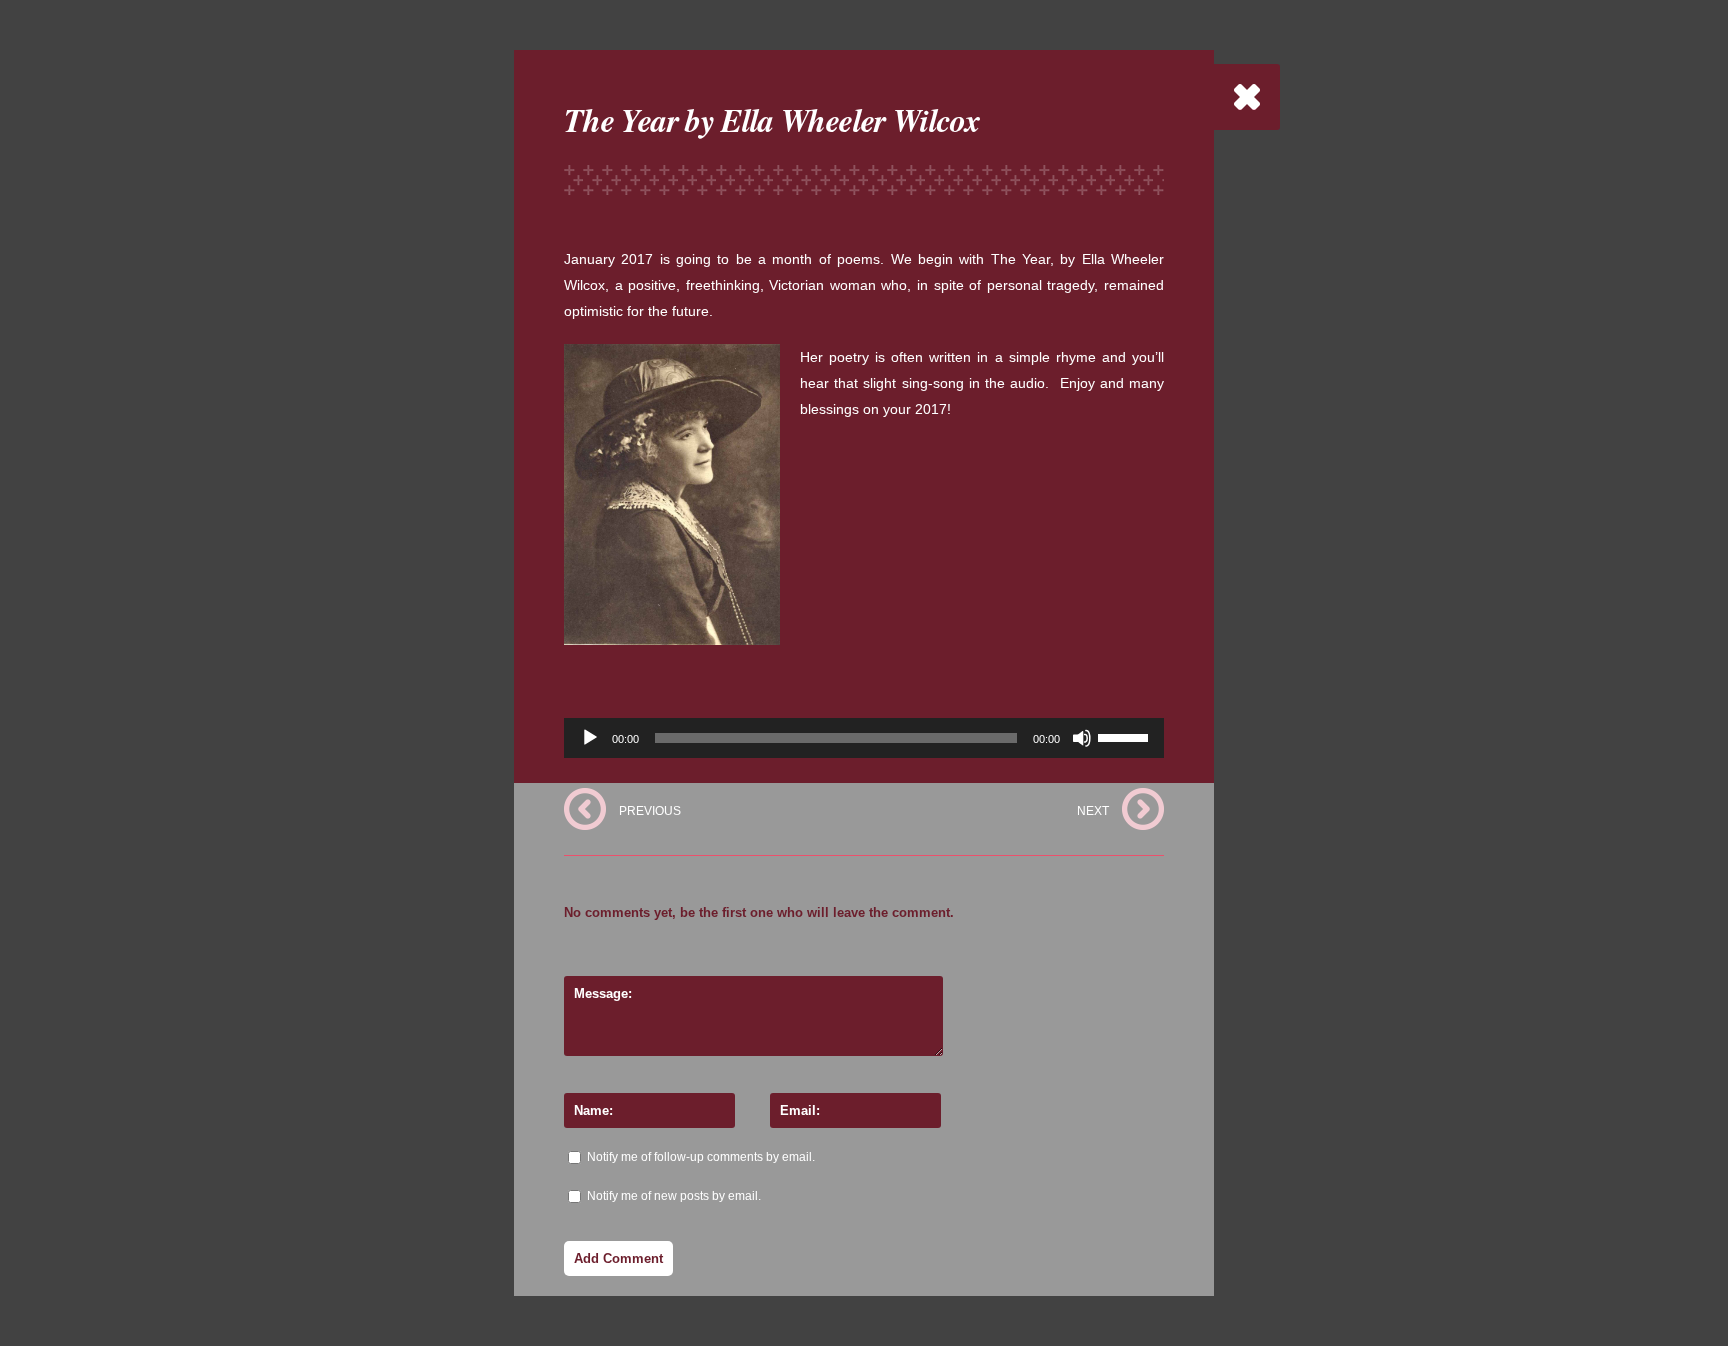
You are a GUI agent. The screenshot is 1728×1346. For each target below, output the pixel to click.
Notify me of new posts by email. (674, 1196)
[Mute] (1082, 738)
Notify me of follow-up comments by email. (701, 1157)
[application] (864, 738)
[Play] (590, 738)
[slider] (1126, 736)
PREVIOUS (650, 811)
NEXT (1093, 811)
